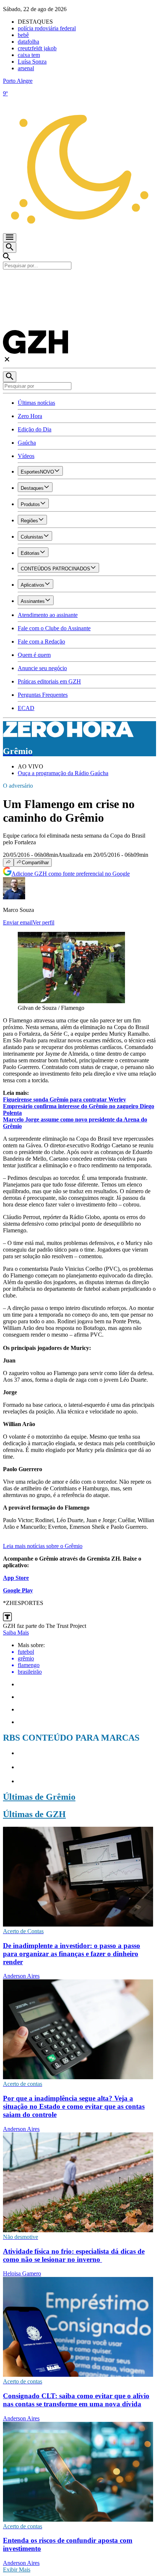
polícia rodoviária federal (47, 28)
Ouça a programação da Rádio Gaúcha (63, 773)
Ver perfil (43, 922)
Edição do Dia (35, 429)
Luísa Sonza (32, 62)
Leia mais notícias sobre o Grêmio (43, 1546)
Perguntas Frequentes (43, 695)
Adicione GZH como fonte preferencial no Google (71, 874)
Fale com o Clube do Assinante (54, 628)
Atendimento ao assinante (48, 615)
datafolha (28, 42)
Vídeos (26, 456)
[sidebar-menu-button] (10, 238)
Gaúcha (27, 443)
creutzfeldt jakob (37, 48)
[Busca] (10, 247)
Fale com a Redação (41, 642)
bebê (23, 35)
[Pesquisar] (10, 377)
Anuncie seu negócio (42, 668)
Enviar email (18, 922)
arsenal (26, 68)
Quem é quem (34, 655)
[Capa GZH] (79, 282)
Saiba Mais (16, 1633)
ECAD (26, 708)
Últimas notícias (36, 403)
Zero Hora (30, 416)
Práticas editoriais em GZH (49, 681)
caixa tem (29, 55)
